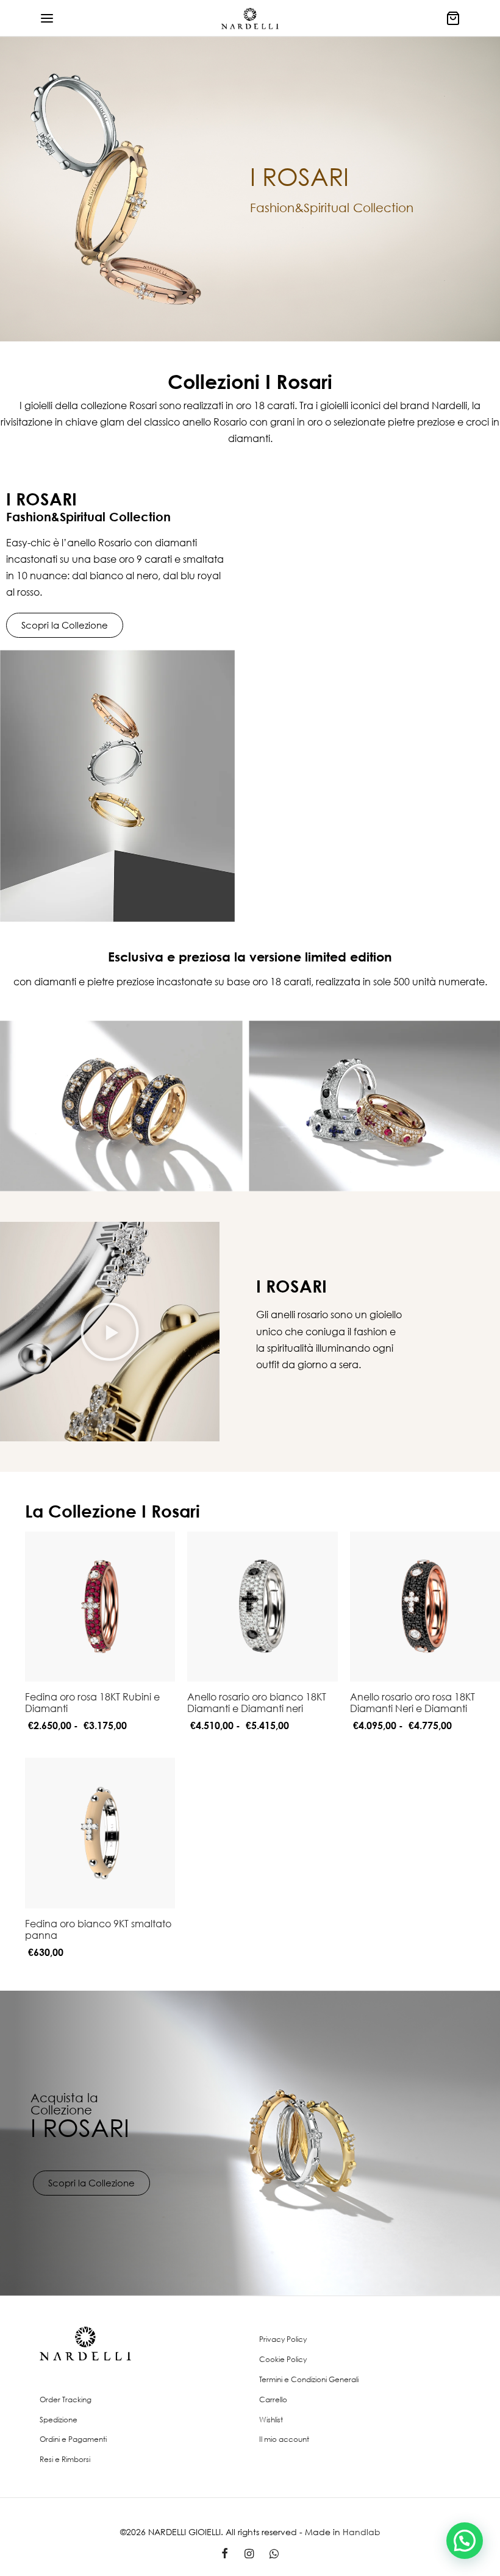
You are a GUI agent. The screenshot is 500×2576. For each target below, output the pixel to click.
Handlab (362, 2532)
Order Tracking (66, 2399)
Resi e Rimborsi (65, 2459)
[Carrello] (453, 18)
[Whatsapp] (274, 2554)
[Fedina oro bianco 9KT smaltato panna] (100, 1833)
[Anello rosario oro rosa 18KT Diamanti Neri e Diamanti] (425, 1607)
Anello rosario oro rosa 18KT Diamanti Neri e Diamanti (412, 1703)
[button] (110, 1332)
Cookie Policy (283, 2359)
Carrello (273, 2399)
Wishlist (271, 2420)
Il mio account (284, 2439)
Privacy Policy (283, 2339)
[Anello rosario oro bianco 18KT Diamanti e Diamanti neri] (262, 1607)
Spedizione (59, 2420)
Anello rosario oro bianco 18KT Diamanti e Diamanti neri (257, 1703)
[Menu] (47, 18)
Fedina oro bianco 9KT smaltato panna (98, 1929)
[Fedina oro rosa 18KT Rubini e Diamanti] (100, 1607)
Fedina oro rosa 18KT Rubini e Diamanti (92, 1703)
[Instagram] (248, 2554)
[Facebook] (225, 2554)
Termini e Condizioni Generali (309, 2379)
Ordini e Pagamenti (73, 2439)
